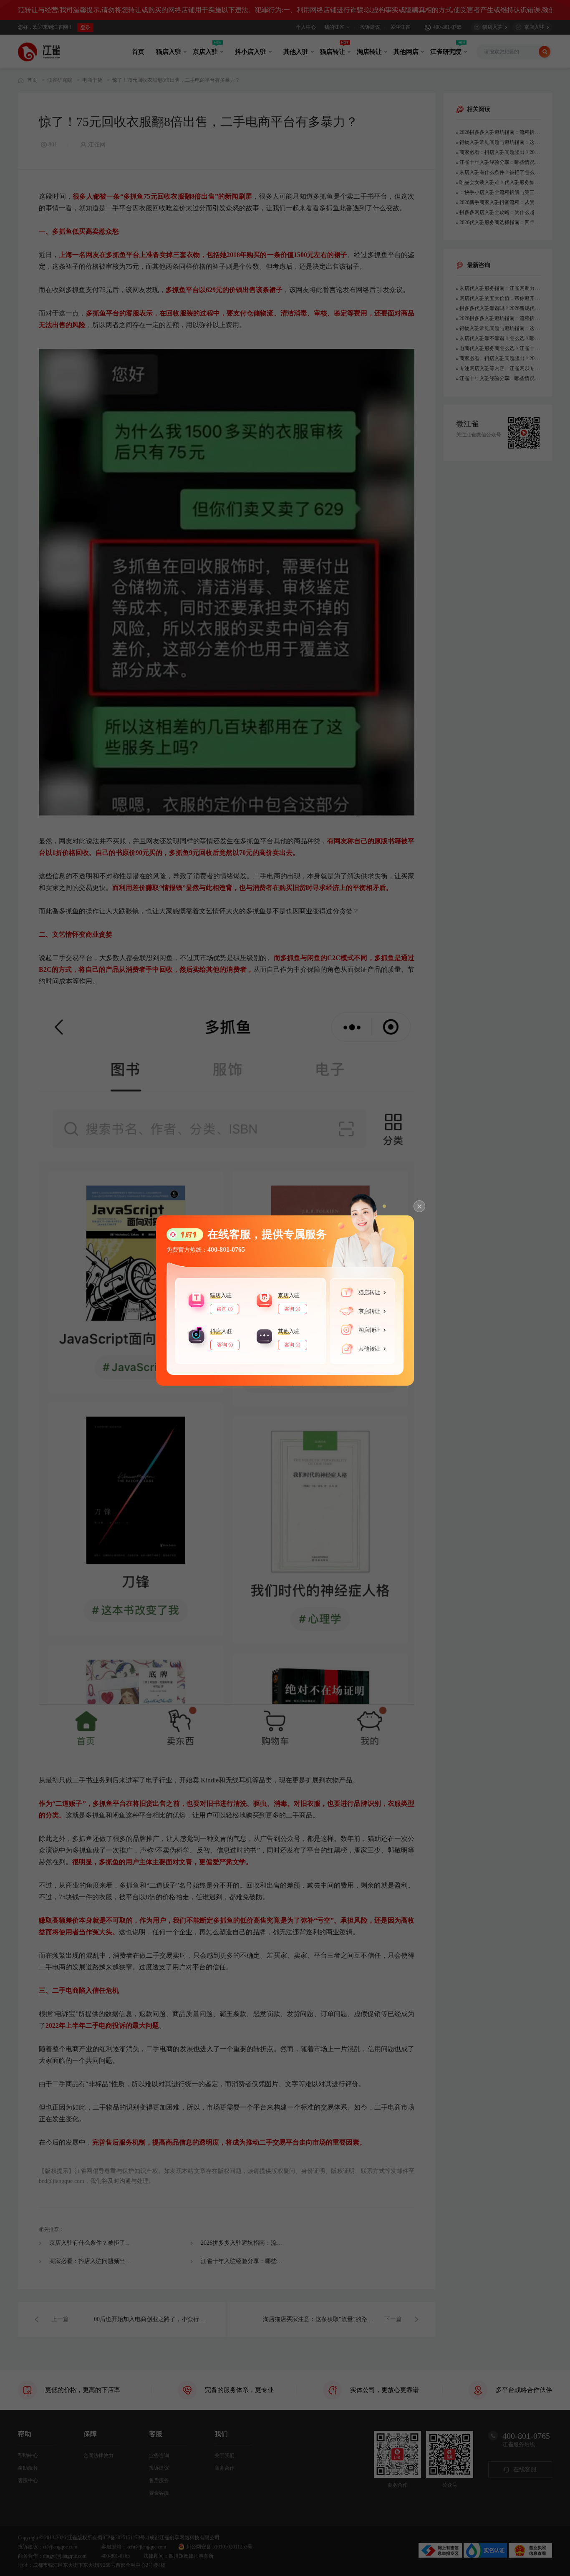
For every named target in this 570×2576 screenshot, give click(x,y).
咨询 (222, 1309)
